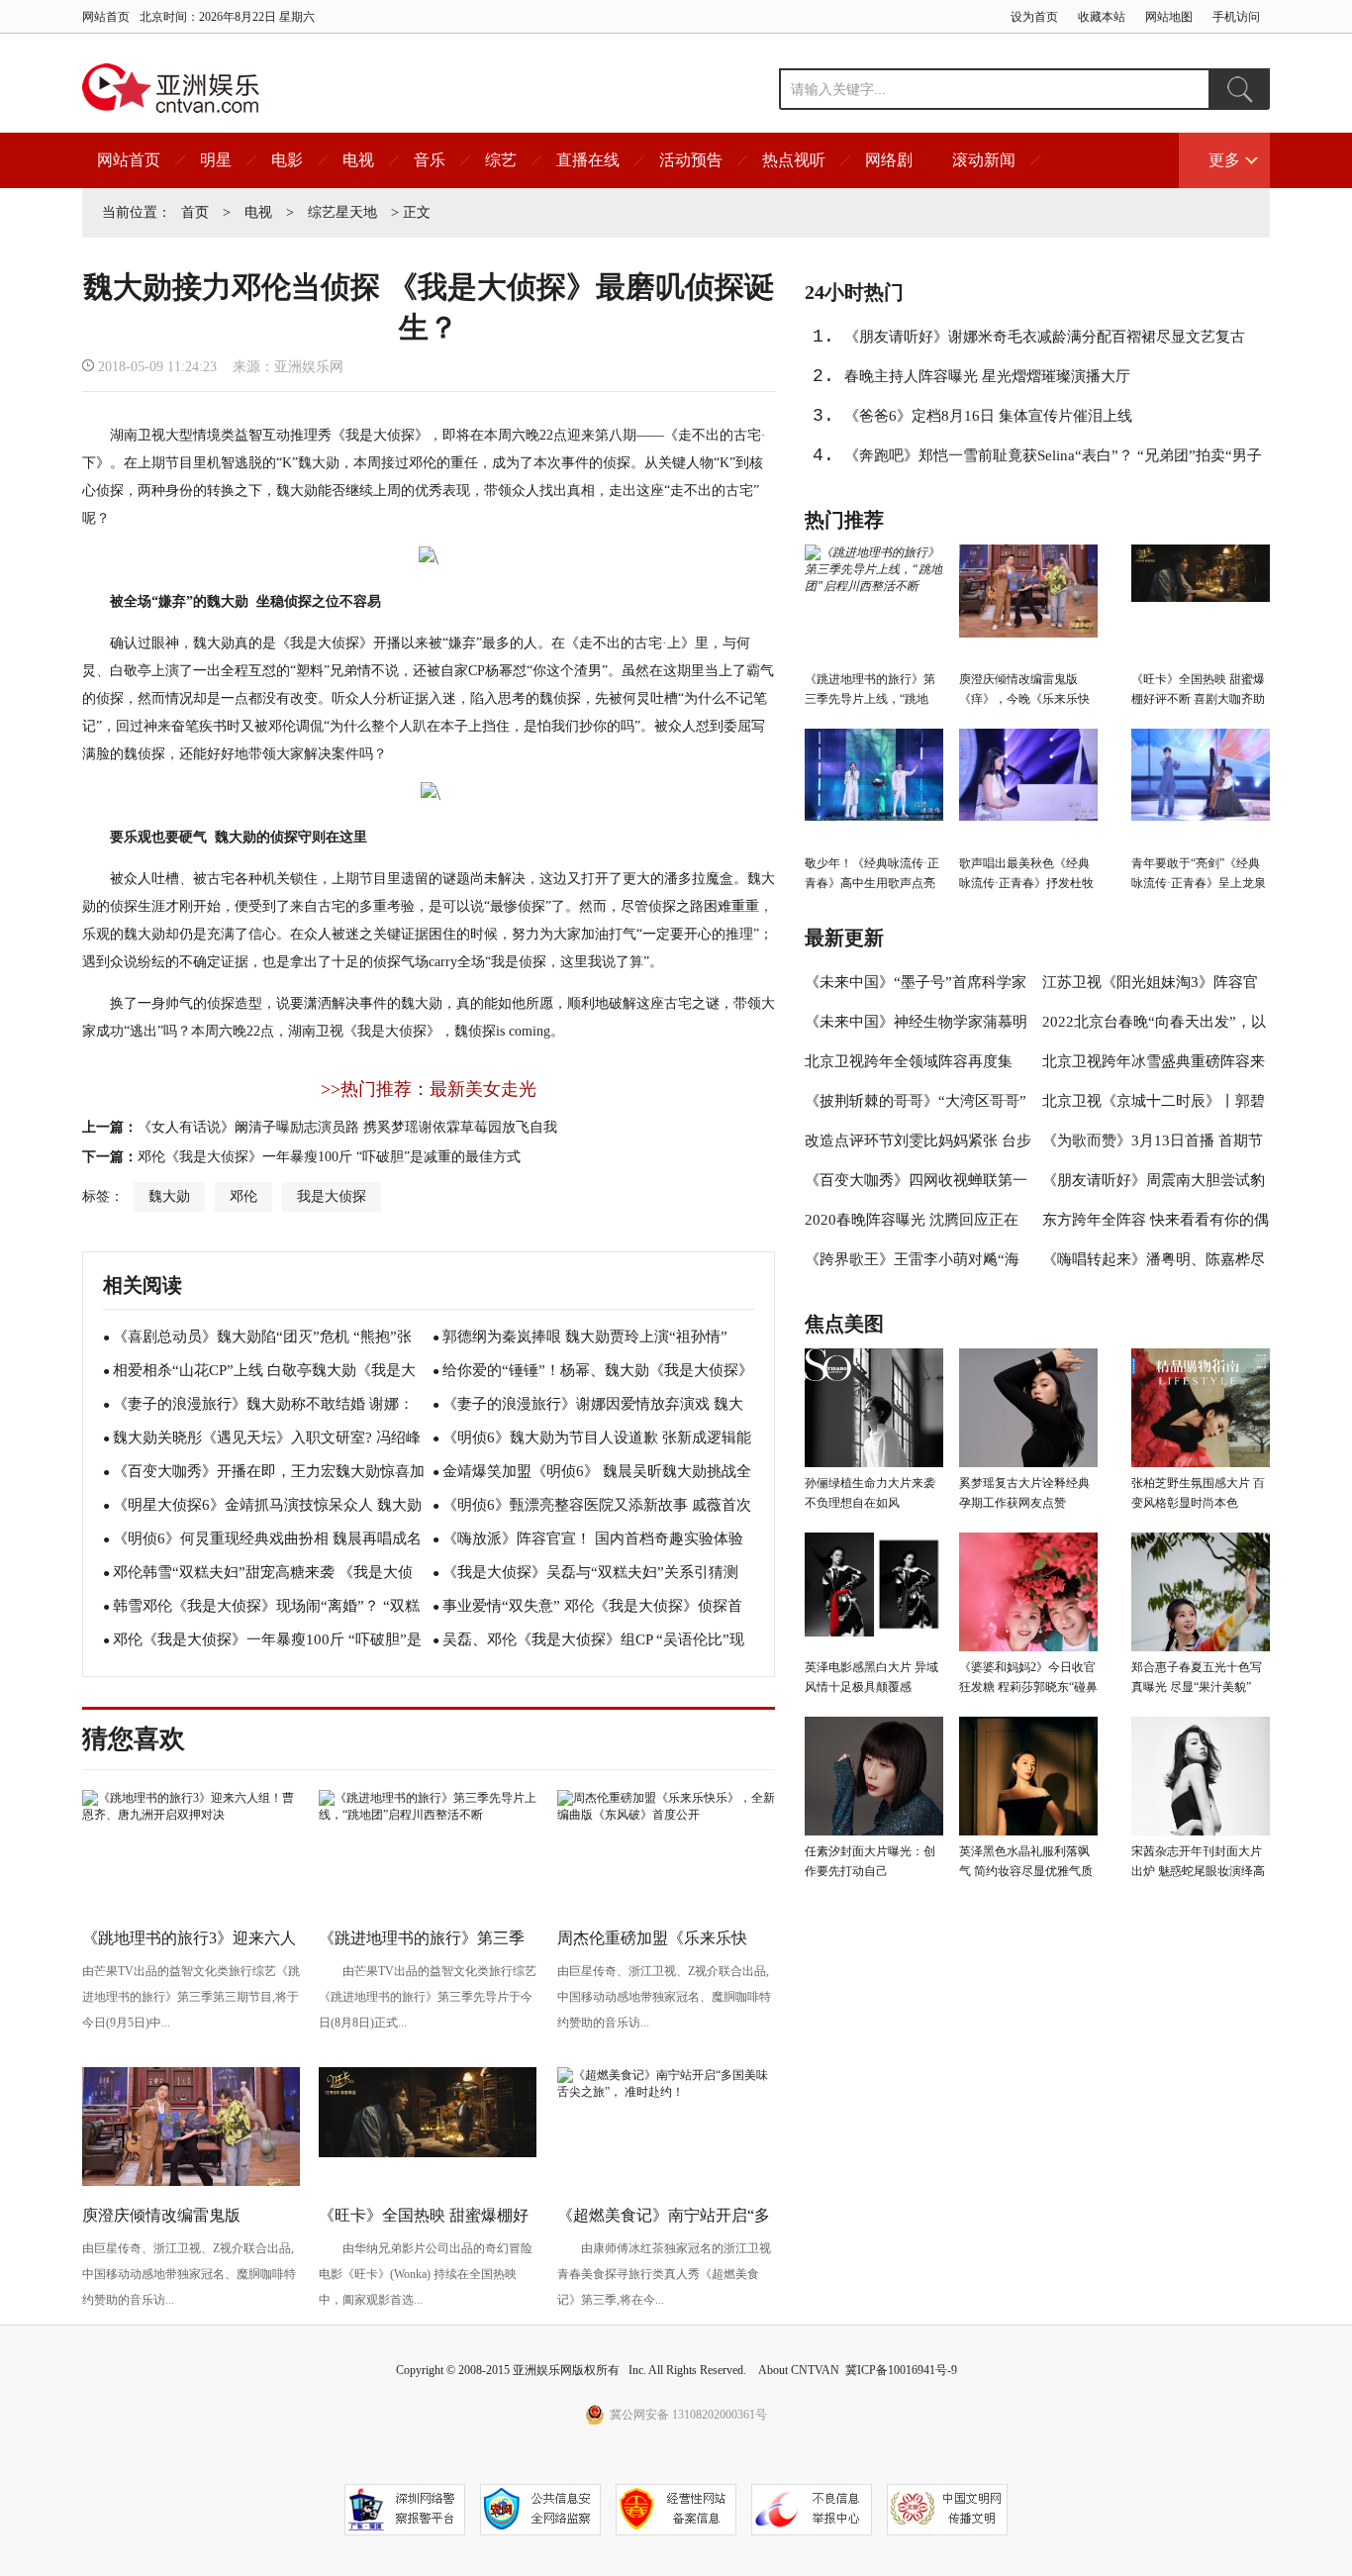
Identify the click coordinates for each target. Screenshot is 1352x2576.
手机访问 (1236, 17)
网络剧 (889, 160)
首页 (195, 212)
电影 (287, 160)
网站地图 (1169, 17)
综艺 (501, 160)
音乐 (430, 160)
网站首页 (106, 17)
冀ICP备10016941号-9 (901, 2370)
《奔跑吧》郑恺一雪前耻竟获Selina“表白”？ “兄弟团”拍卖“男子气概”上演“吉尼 (1053, 461)
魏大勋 (169, 1196)
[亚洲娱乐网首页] (171, 88)
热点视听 (794, 160)
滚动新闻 (984, 160)
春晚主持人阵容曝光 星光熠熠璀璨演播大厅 (987, 376)
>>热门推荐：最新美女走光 (429, 1089)
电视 (358, 160)
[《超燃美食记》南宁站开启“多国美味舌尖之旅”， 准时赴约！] (666, 2092)
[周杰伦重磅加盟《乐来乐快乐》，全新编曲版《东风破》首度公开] (666, 1815)
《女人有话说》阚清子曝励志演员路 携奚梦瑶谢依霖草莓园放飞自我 (347, 1127)
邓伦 (243, 1196)
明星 (216, 160)
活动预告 (691, 160)
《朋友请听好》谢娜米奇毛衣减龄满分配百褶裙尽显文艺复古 (1045, 337)
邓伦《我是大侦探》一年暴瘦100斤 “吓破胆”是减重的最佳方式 (329, 1157)
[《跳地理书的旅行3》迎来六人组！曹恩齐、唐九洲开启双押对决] (191, 1815)
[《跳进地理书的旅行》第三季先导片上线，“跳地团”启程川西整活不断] (428, 1815)
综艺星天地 (342, 212)
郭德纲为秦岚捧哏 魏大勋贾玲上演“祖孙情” (585, 1337)
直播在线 (588, 160)
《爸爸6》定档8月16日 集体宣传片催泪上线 (988, 416)
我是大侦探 (332, 1196)
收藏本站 (1102, 17)
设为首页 (1034, 17)
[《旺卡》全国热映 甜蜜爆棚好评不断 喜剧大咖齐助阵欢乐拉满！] (428, 2153)
